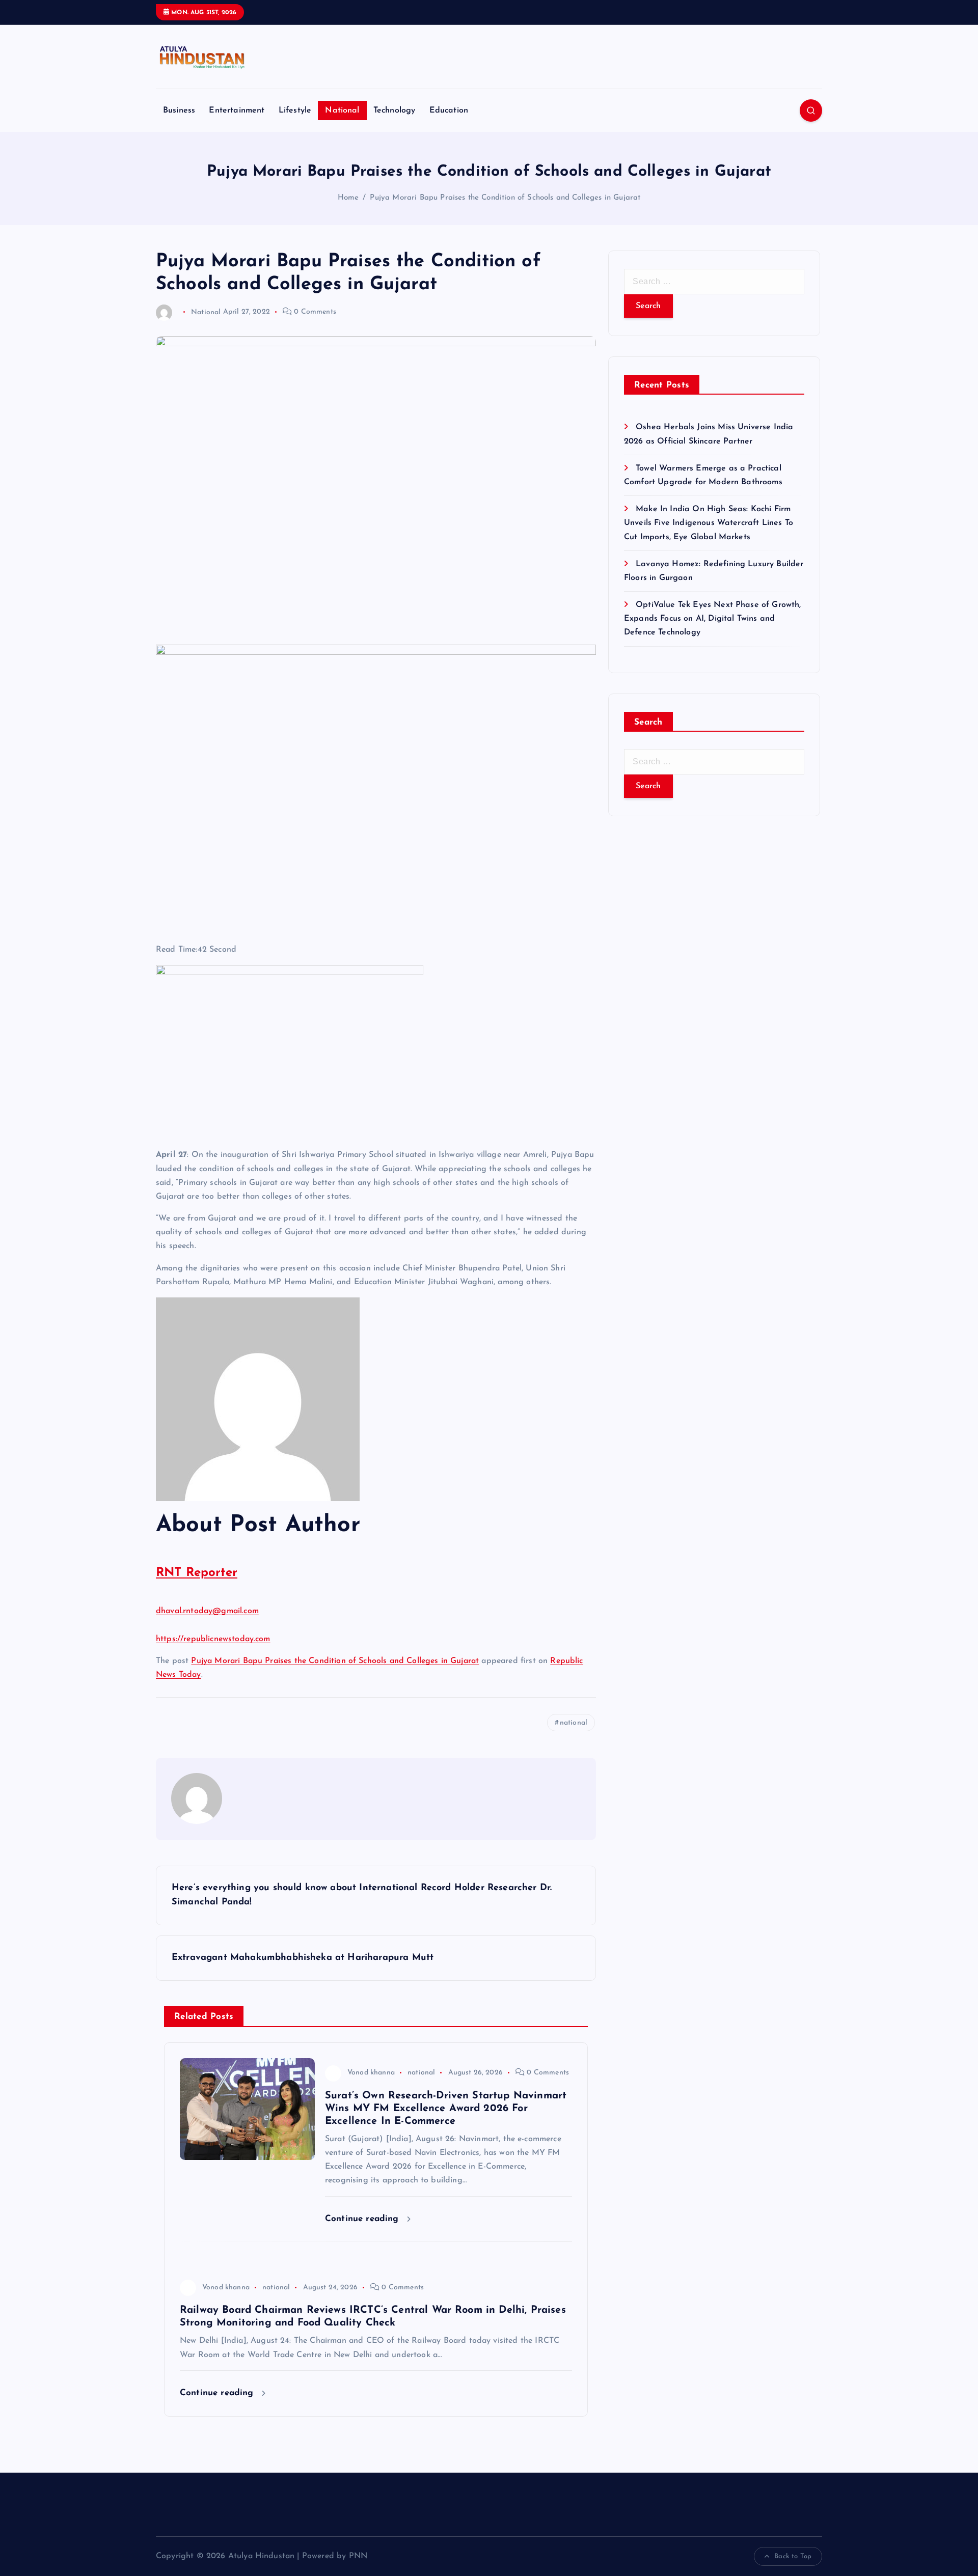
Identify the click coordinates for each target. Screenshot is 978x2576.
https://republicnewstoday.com (213, 1639)
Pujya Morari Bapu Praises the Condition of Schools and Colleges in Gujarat (505, 198)
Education (449, 110)
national (574, 1723)
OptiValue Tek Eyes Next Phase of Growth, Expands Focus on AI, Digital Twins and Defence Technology (713, 619)
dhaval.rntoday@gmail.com (207, 1611)
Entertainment (237, 110)
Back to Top (793, 2556)
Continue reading (363, 2219)
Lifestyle (295, 110)
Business (179, 110)
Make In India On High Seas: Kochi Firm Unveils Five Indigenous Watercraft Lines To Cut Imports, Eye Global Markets (709, 523)
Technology (395, 110)
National (342, 110)
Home (348, 198)
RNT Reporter (197, 1573)
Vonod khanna (371, 2073)
